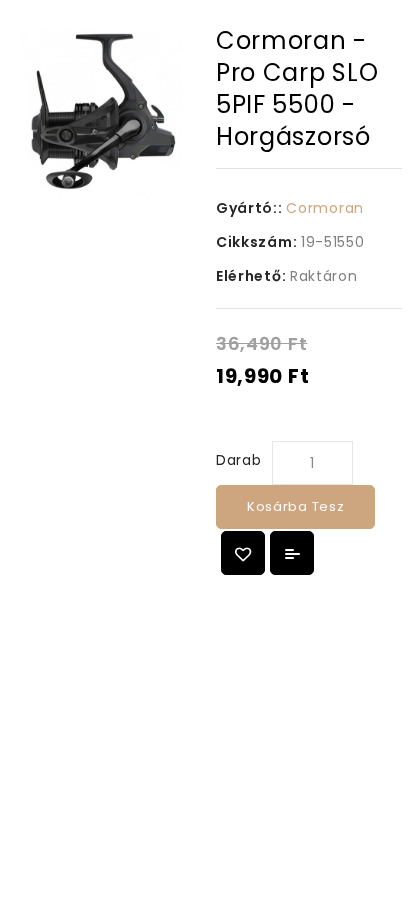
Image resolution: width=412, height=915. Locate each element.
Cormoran (325, 208)
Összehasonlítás (292, 553)
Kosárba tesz (295, 506)
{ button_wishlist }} (243, 553)
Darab (239, 460)
